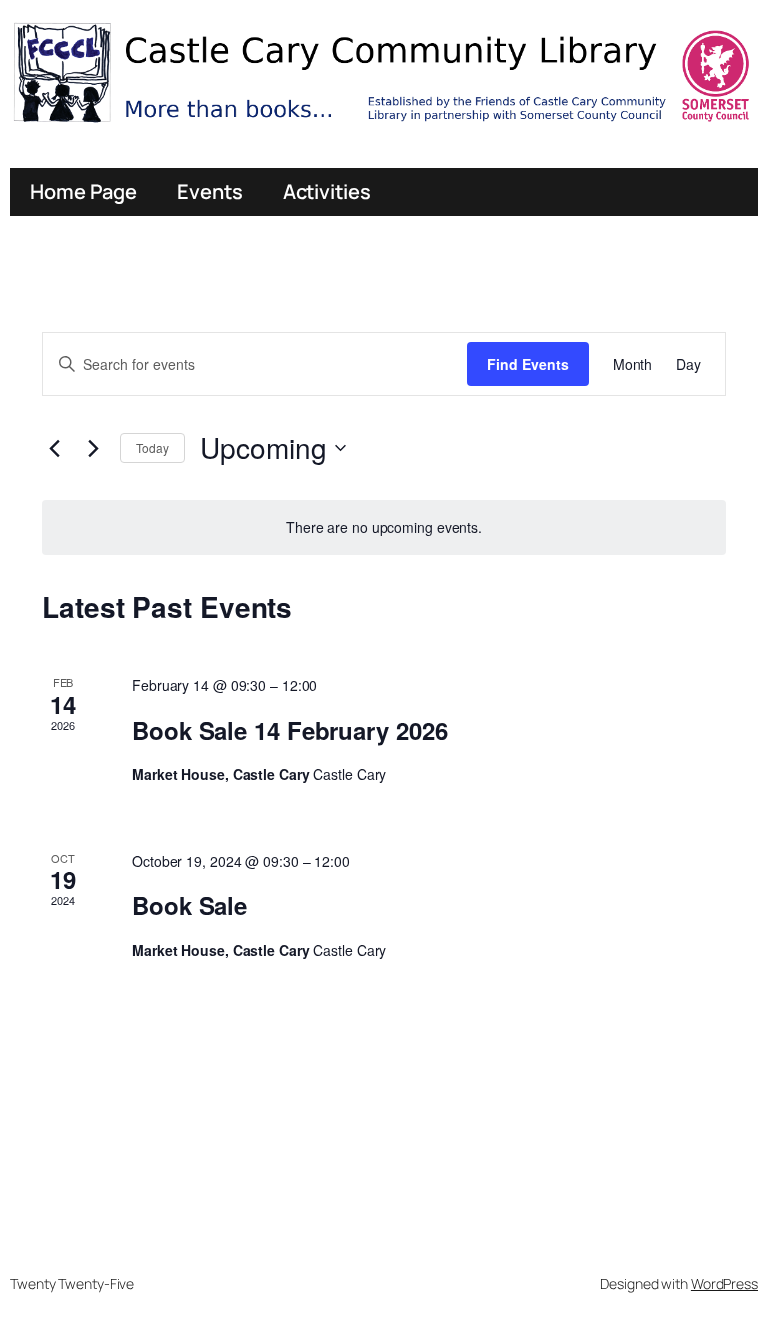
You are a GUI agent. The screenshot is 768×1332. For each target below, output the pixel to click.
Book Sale (189, 905)
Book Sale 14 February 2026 (289, 730)
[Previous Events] (54, 448)
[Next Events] (93, 448)
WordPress (724, 1283)
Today (152, 447)
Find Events (528, 364)
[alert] (384, 527)
